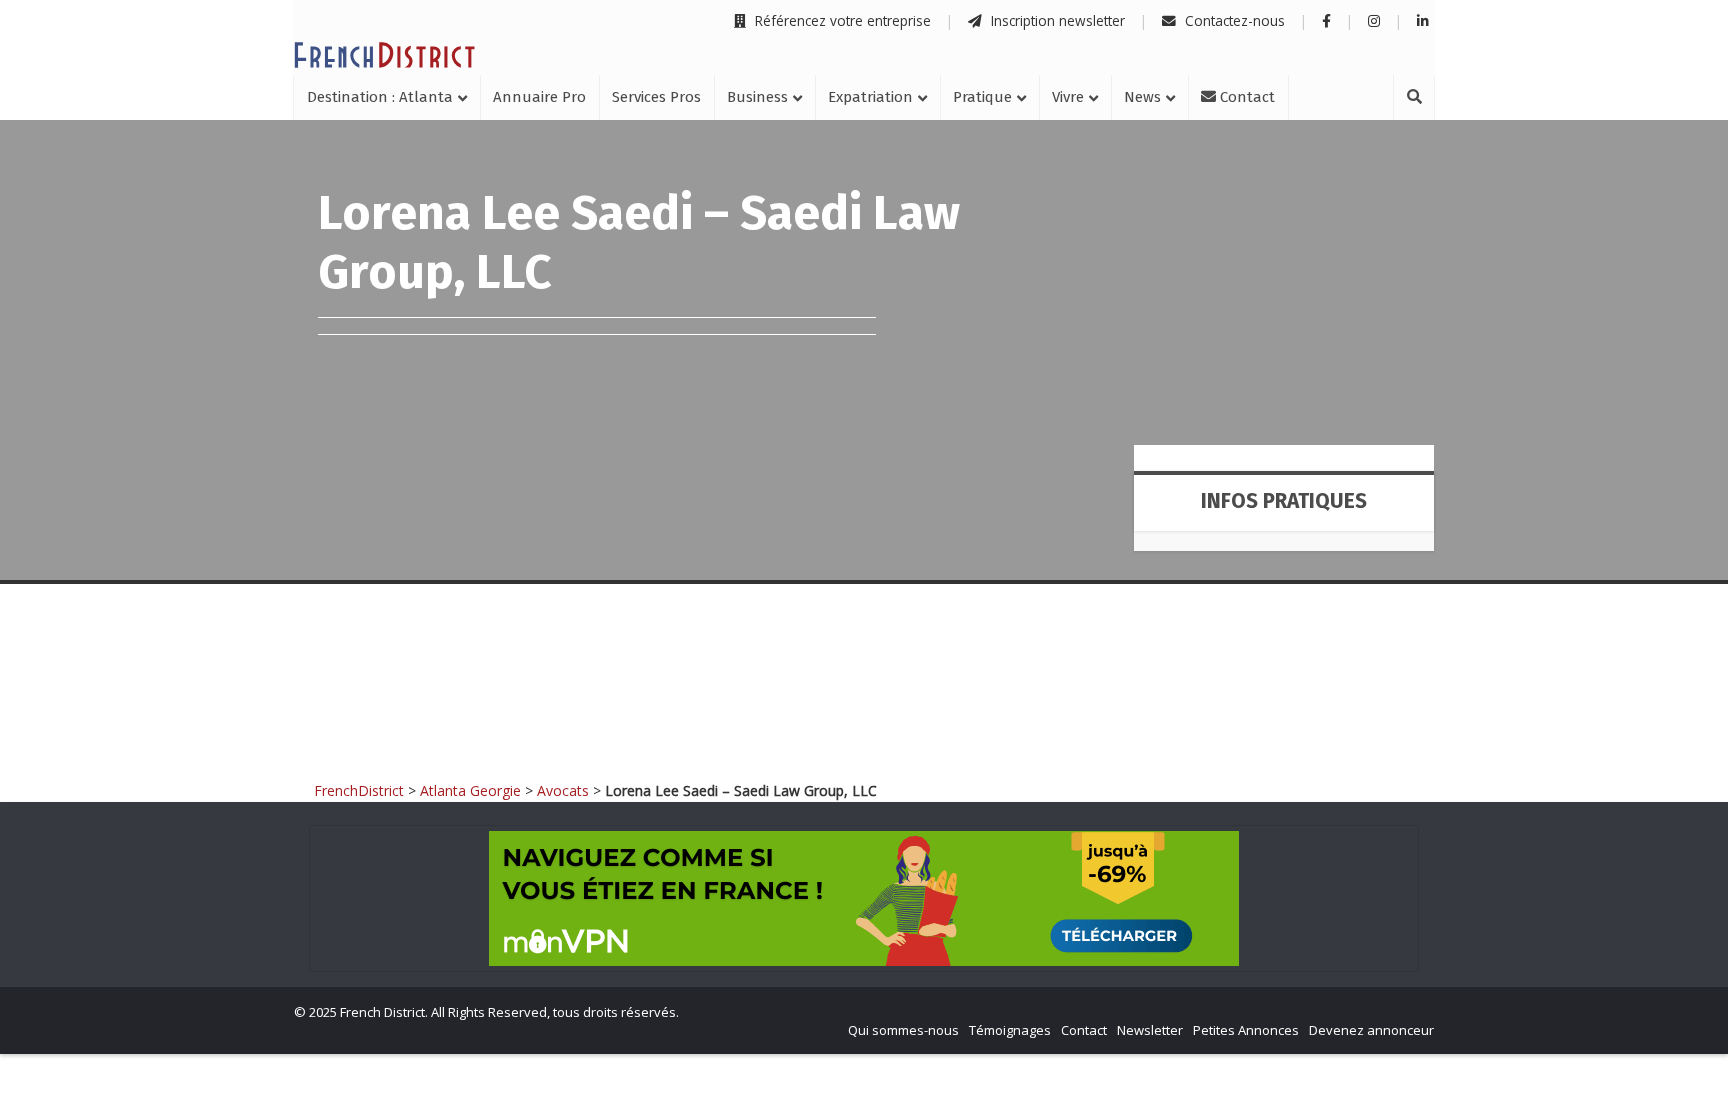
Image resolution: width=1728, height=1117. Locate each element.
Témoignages (1010, 1030)
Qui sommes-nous (903, 1030)
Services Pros (656, 97)
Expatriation (870, 97)
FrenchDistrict (359, 790)
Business (757, 97)
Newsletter (1150, 1030)
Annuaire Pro (539, 97)
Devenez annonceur (1371, 1030)
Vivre (1068, 97)
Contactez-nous (1233, 20)
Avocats (563, 790)
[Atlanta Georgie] (384, 55)
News (1142, 97)
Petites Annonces (1246, 1030)
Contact (1245, 97)
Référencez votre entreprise (841, 20)
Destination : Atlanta (380, 97)
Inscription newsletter (1056, 20)
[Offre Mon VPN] (864, 898)
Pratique (982, 97)
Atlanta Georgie (470, 790)
